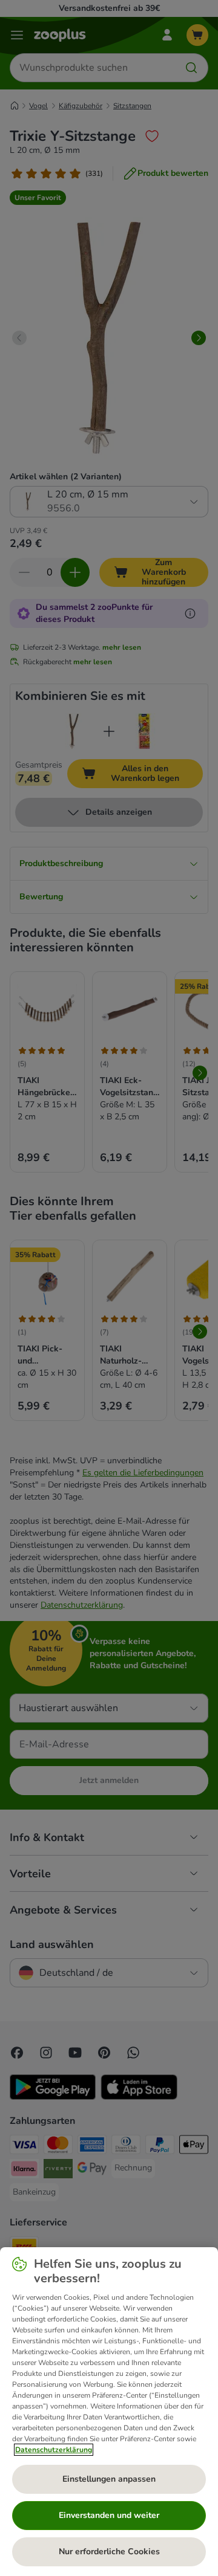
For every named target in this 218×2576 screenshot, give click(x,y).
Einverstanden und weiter (109, 2515)
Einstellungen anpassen (109, 2479)
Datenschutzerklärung (54, 2450)
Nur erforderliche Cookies (109, 2552)
